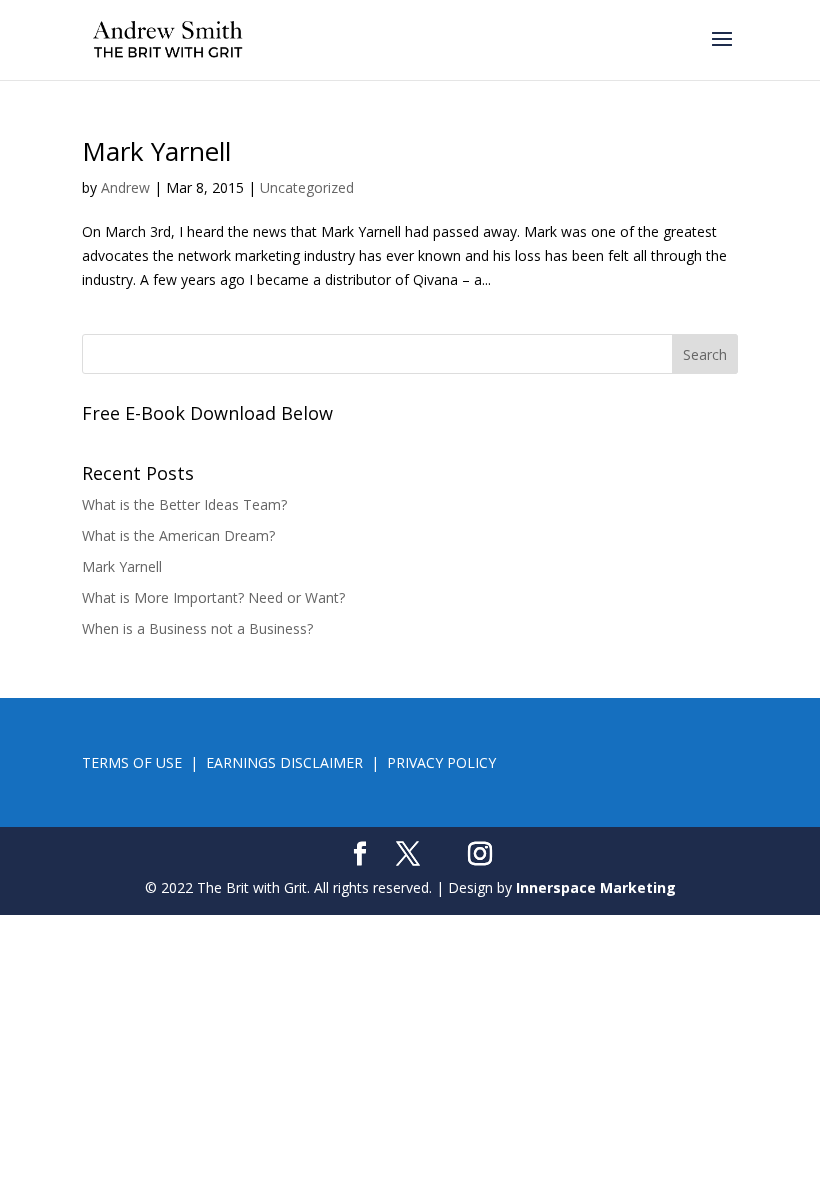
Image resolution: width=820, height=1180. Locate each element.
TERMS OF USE (132, 762)
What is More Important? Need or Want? (213, 597)
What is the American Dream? (178, 535)
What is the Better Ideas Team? (184, 504)
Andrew (125, 187)
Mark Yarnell (156, 151)
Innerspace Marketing (596, 887)
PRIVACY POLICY (441, 762)
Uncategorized (307, 187)
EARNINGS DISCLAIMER (284, 762)
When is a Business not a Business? (197, 628)
